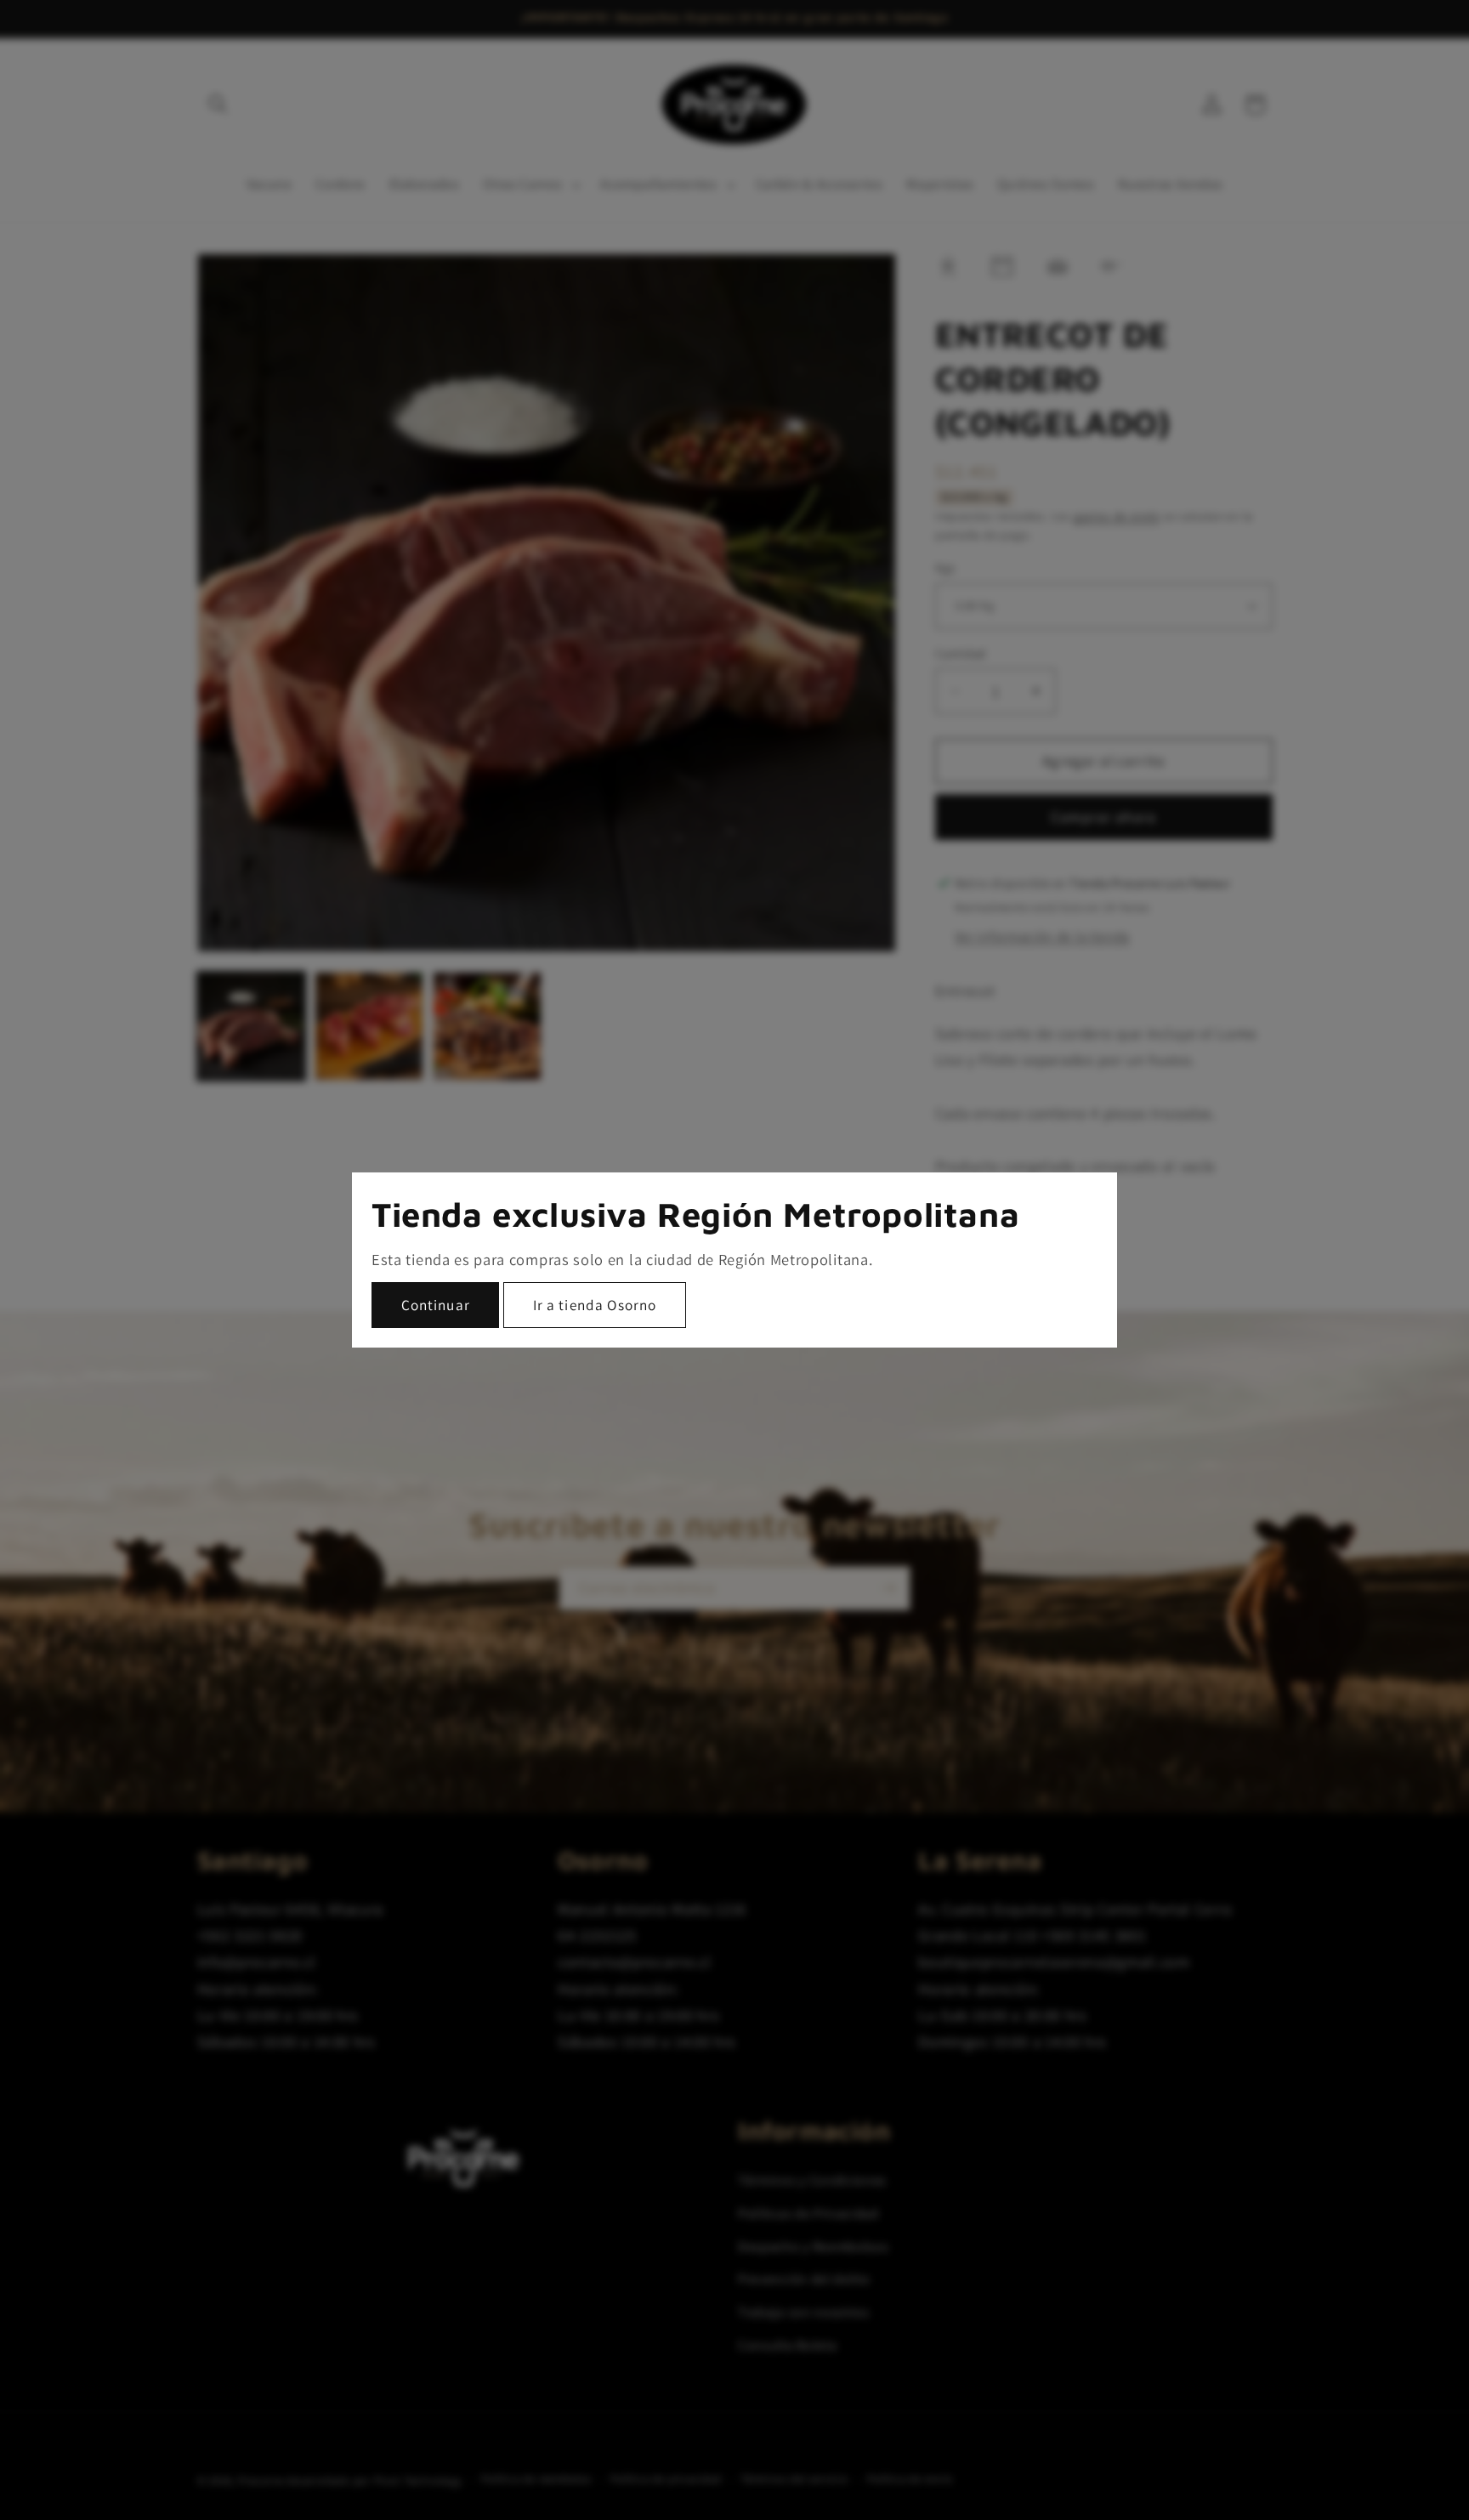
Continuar (436, 1305)
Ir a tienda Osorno (595, 1305)
